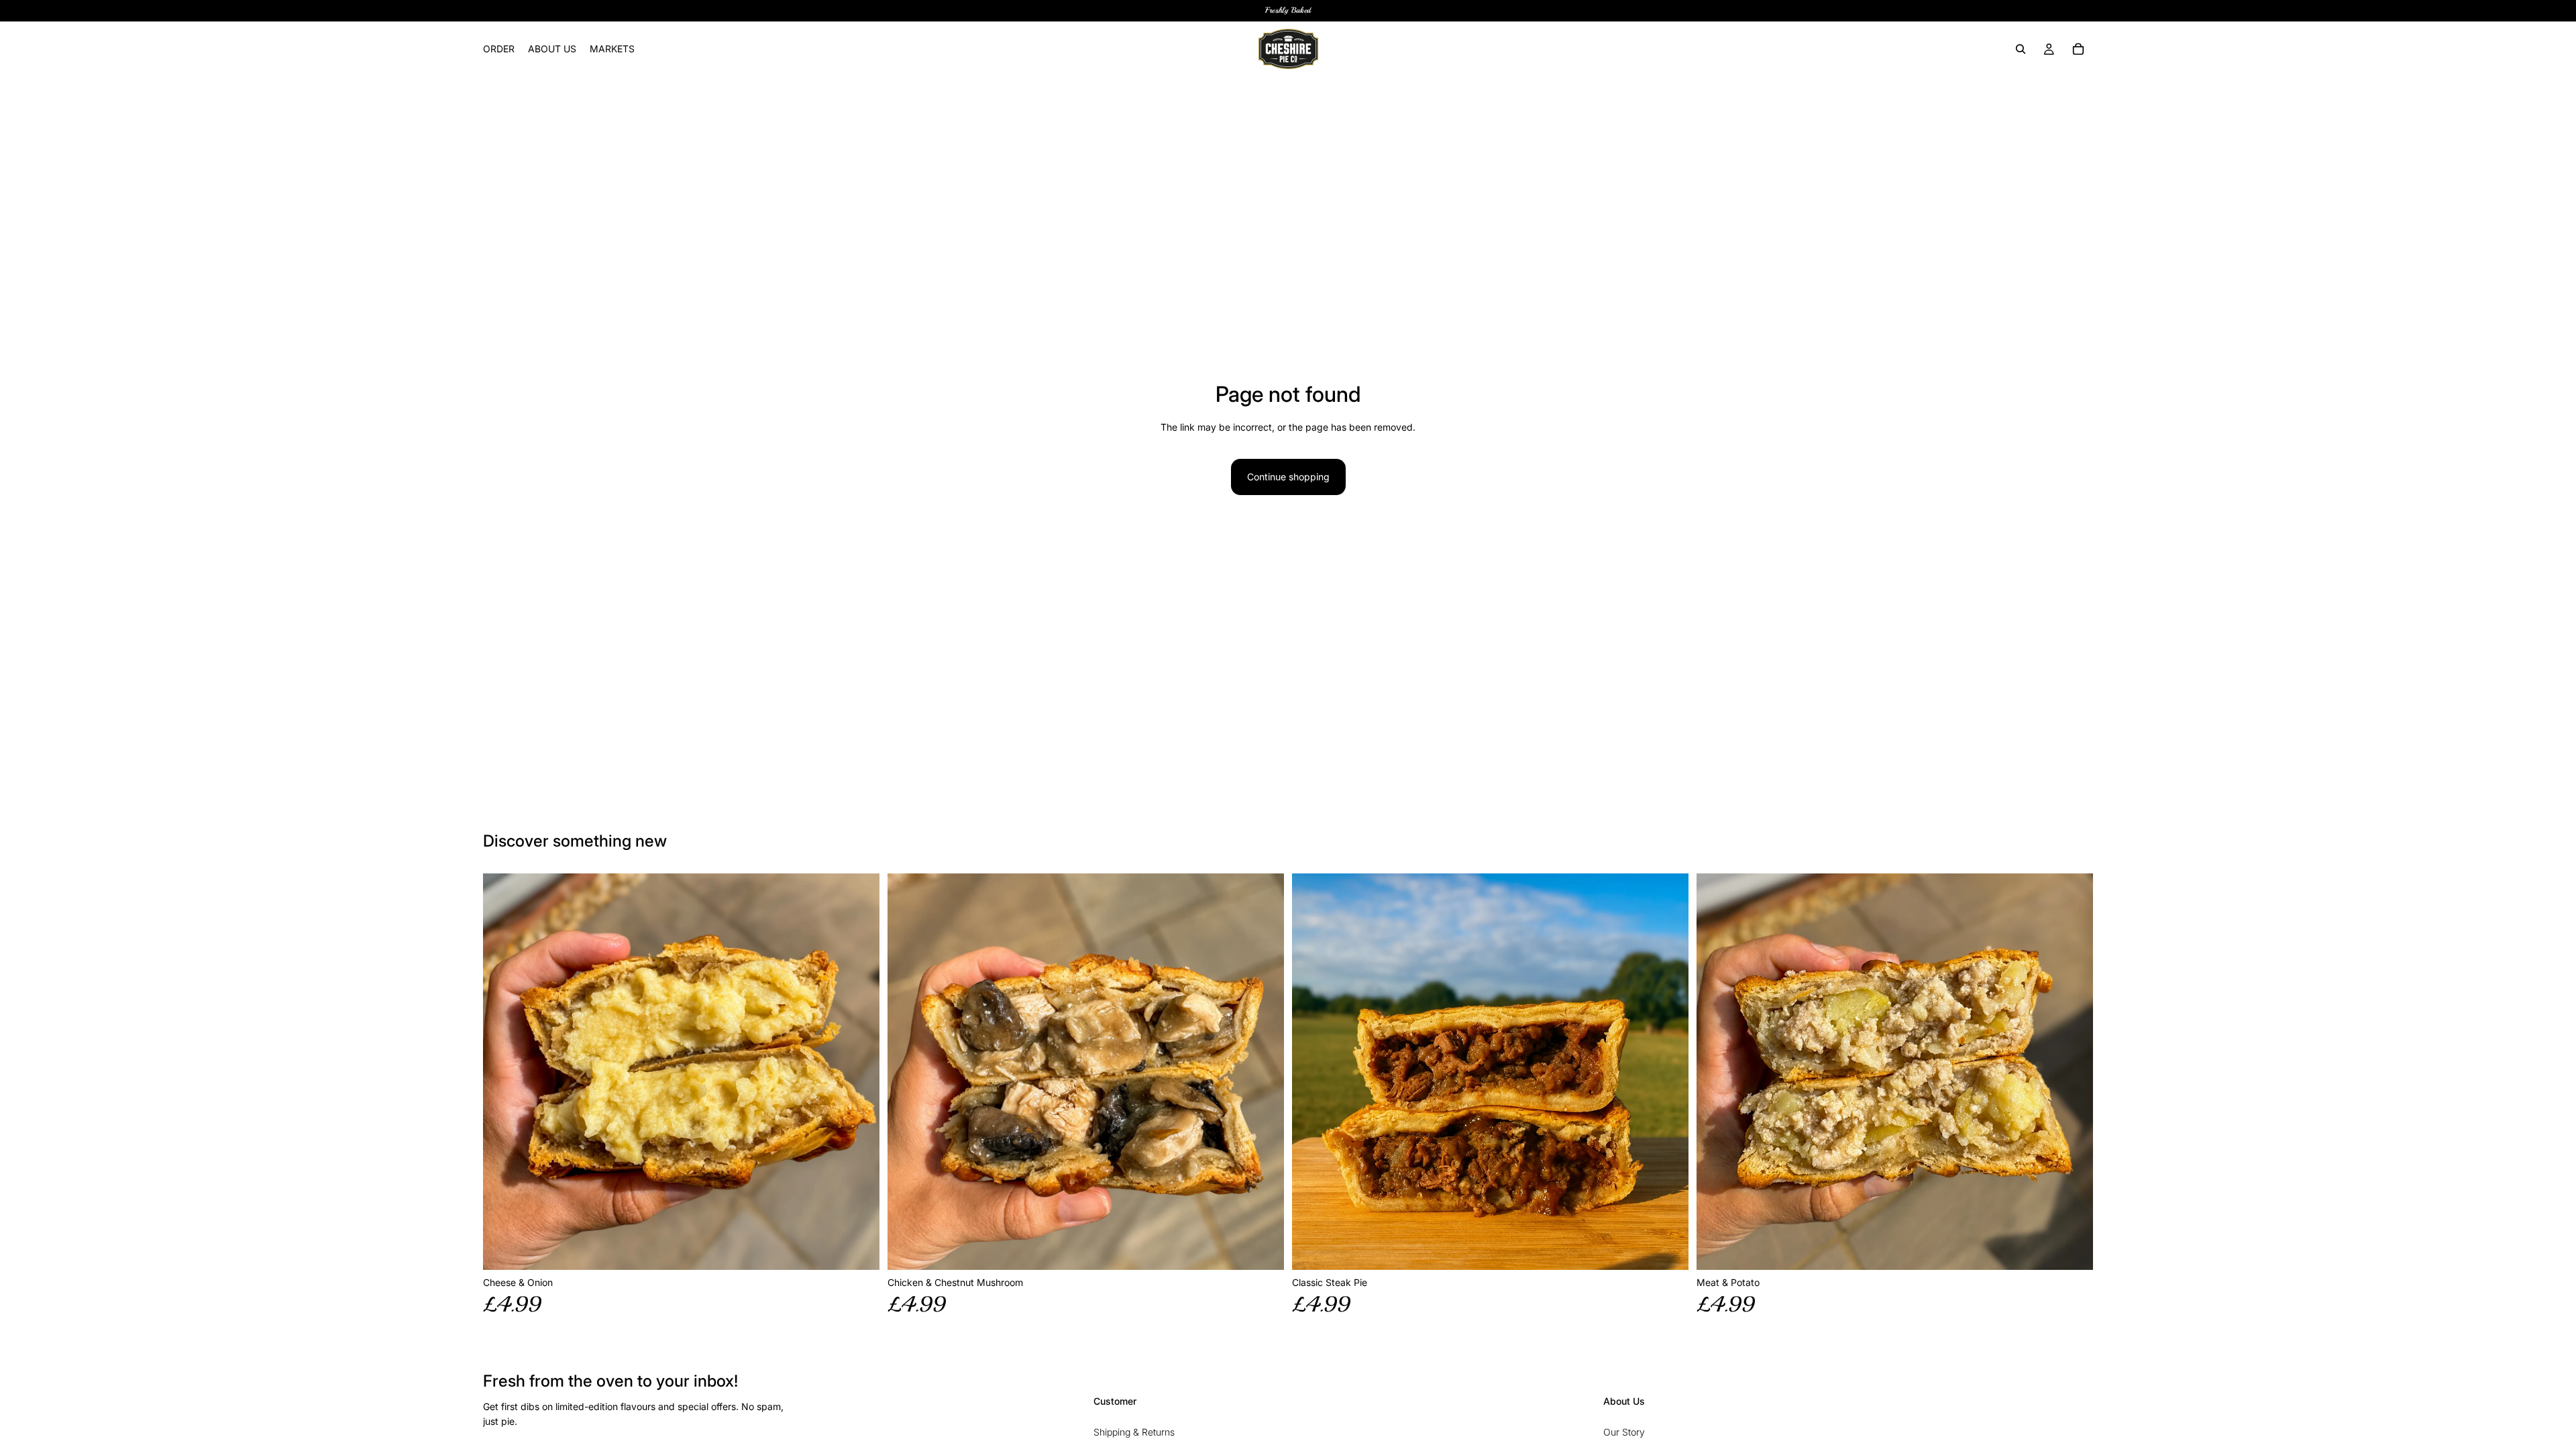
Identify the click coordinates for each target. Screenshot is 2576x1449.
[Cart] (2078, 49)
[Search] (2021, 49)
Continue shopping (1288, 477)
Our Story (1624, 1432)
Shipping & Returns (1134, 1432)
